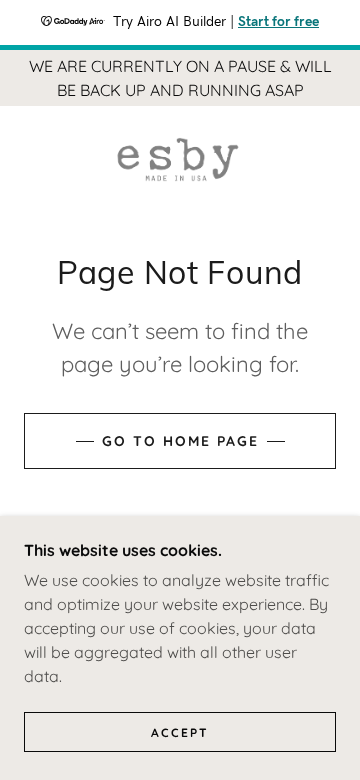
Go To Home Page (180, 441)
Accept (180, 732)
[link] (180, 159)
